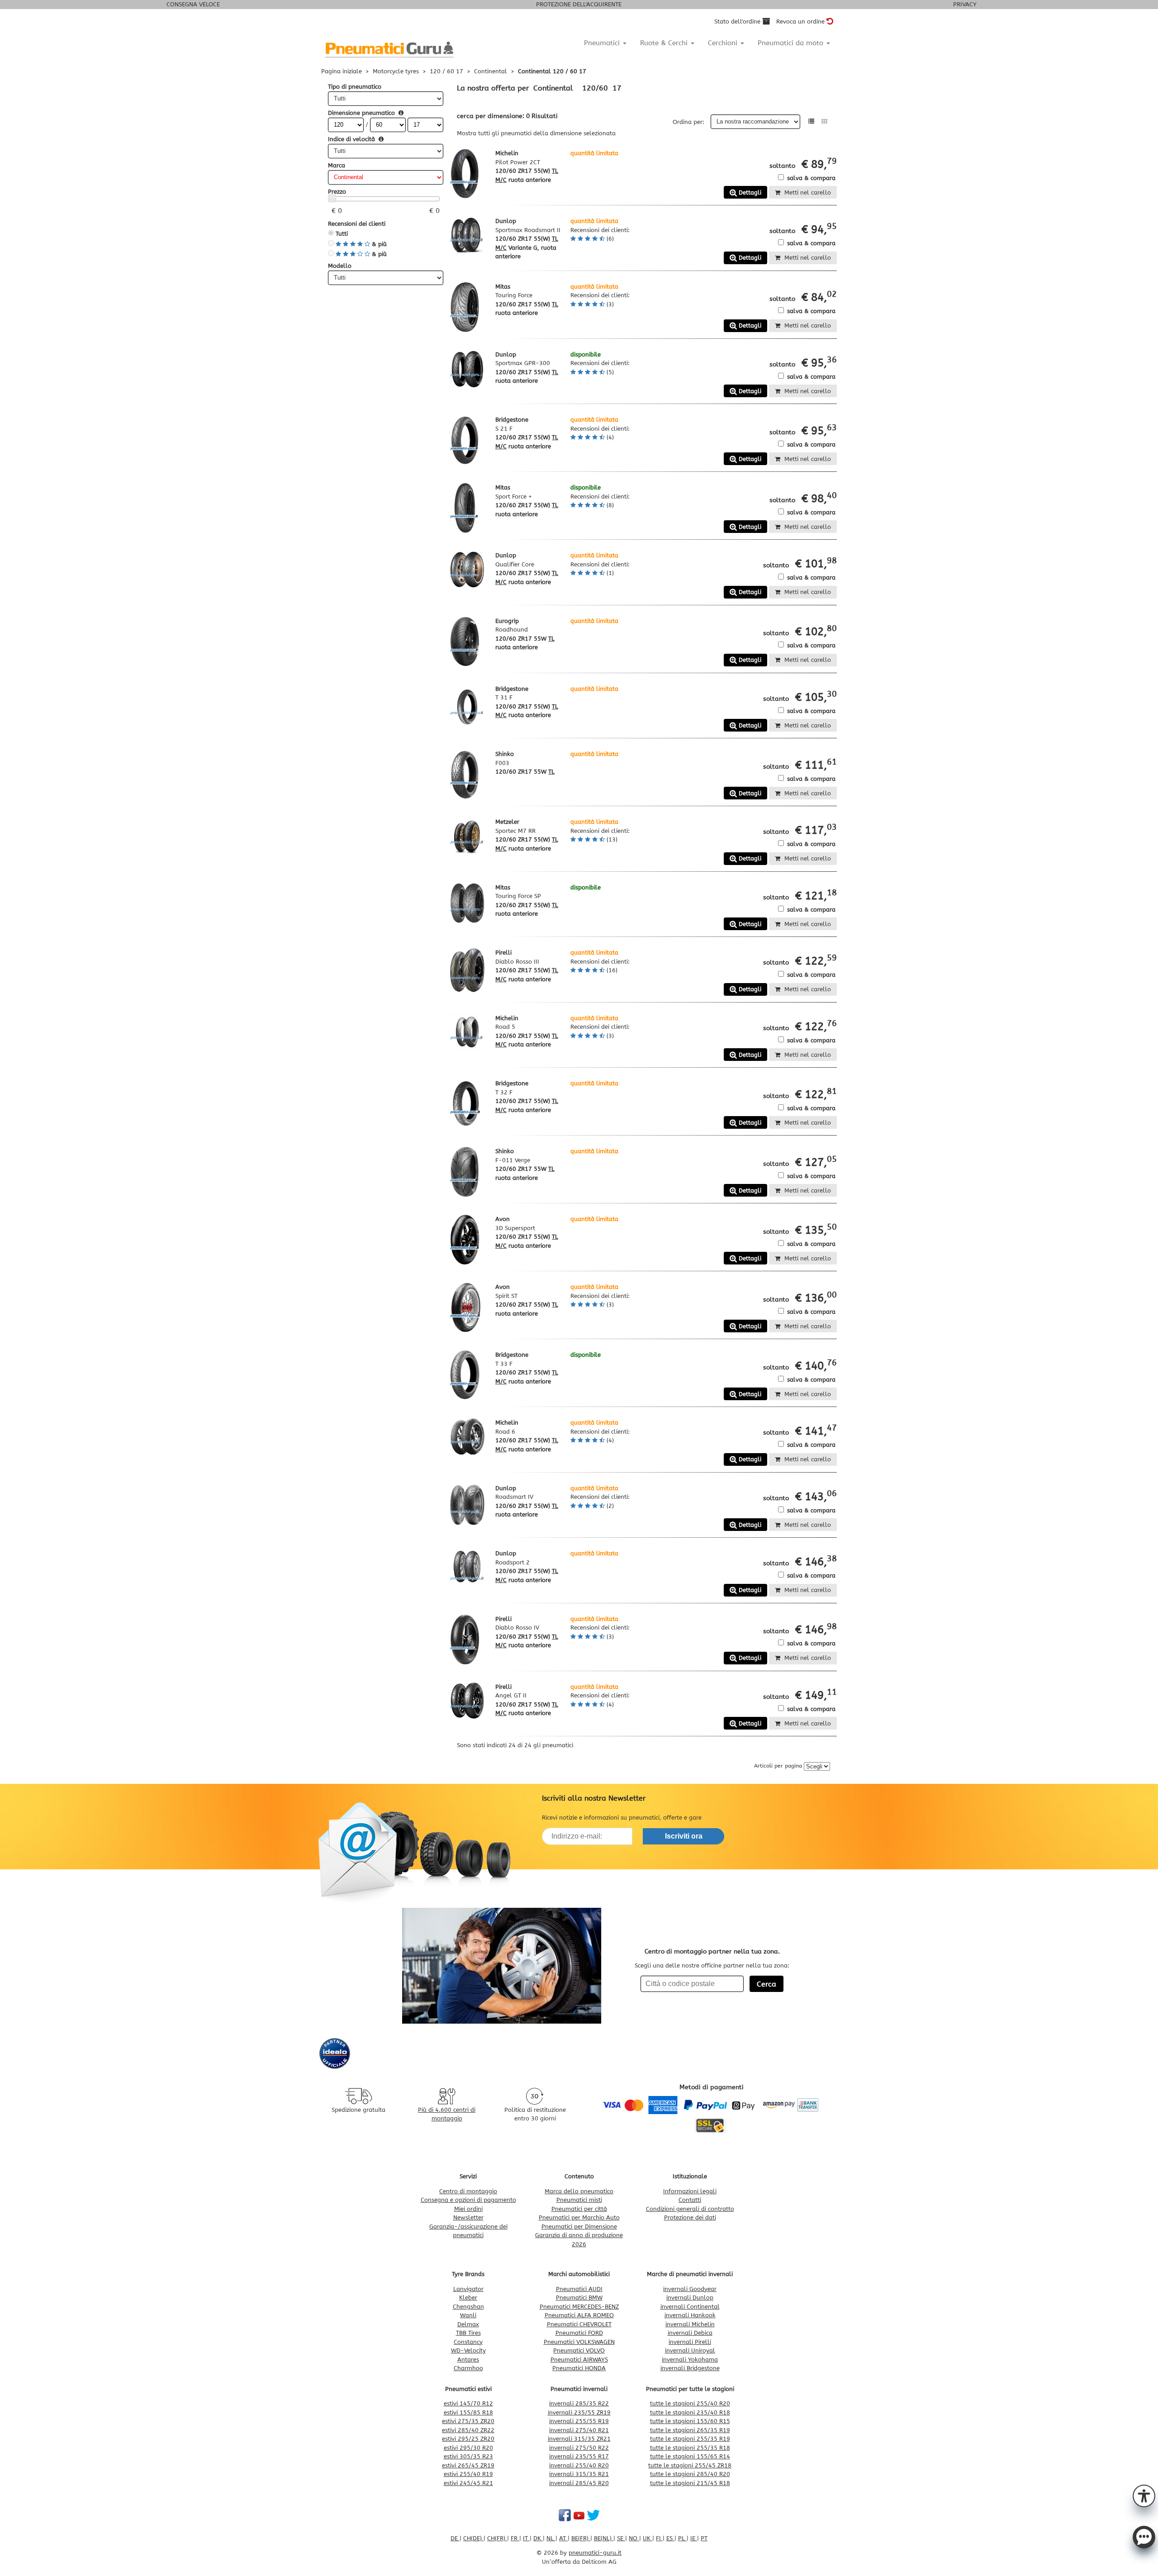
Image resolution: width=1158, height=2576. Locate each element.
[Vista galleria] (824, 121)
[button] (1144, 2495)
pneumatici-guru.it (595, 2553)
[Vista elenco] (811, 121)
